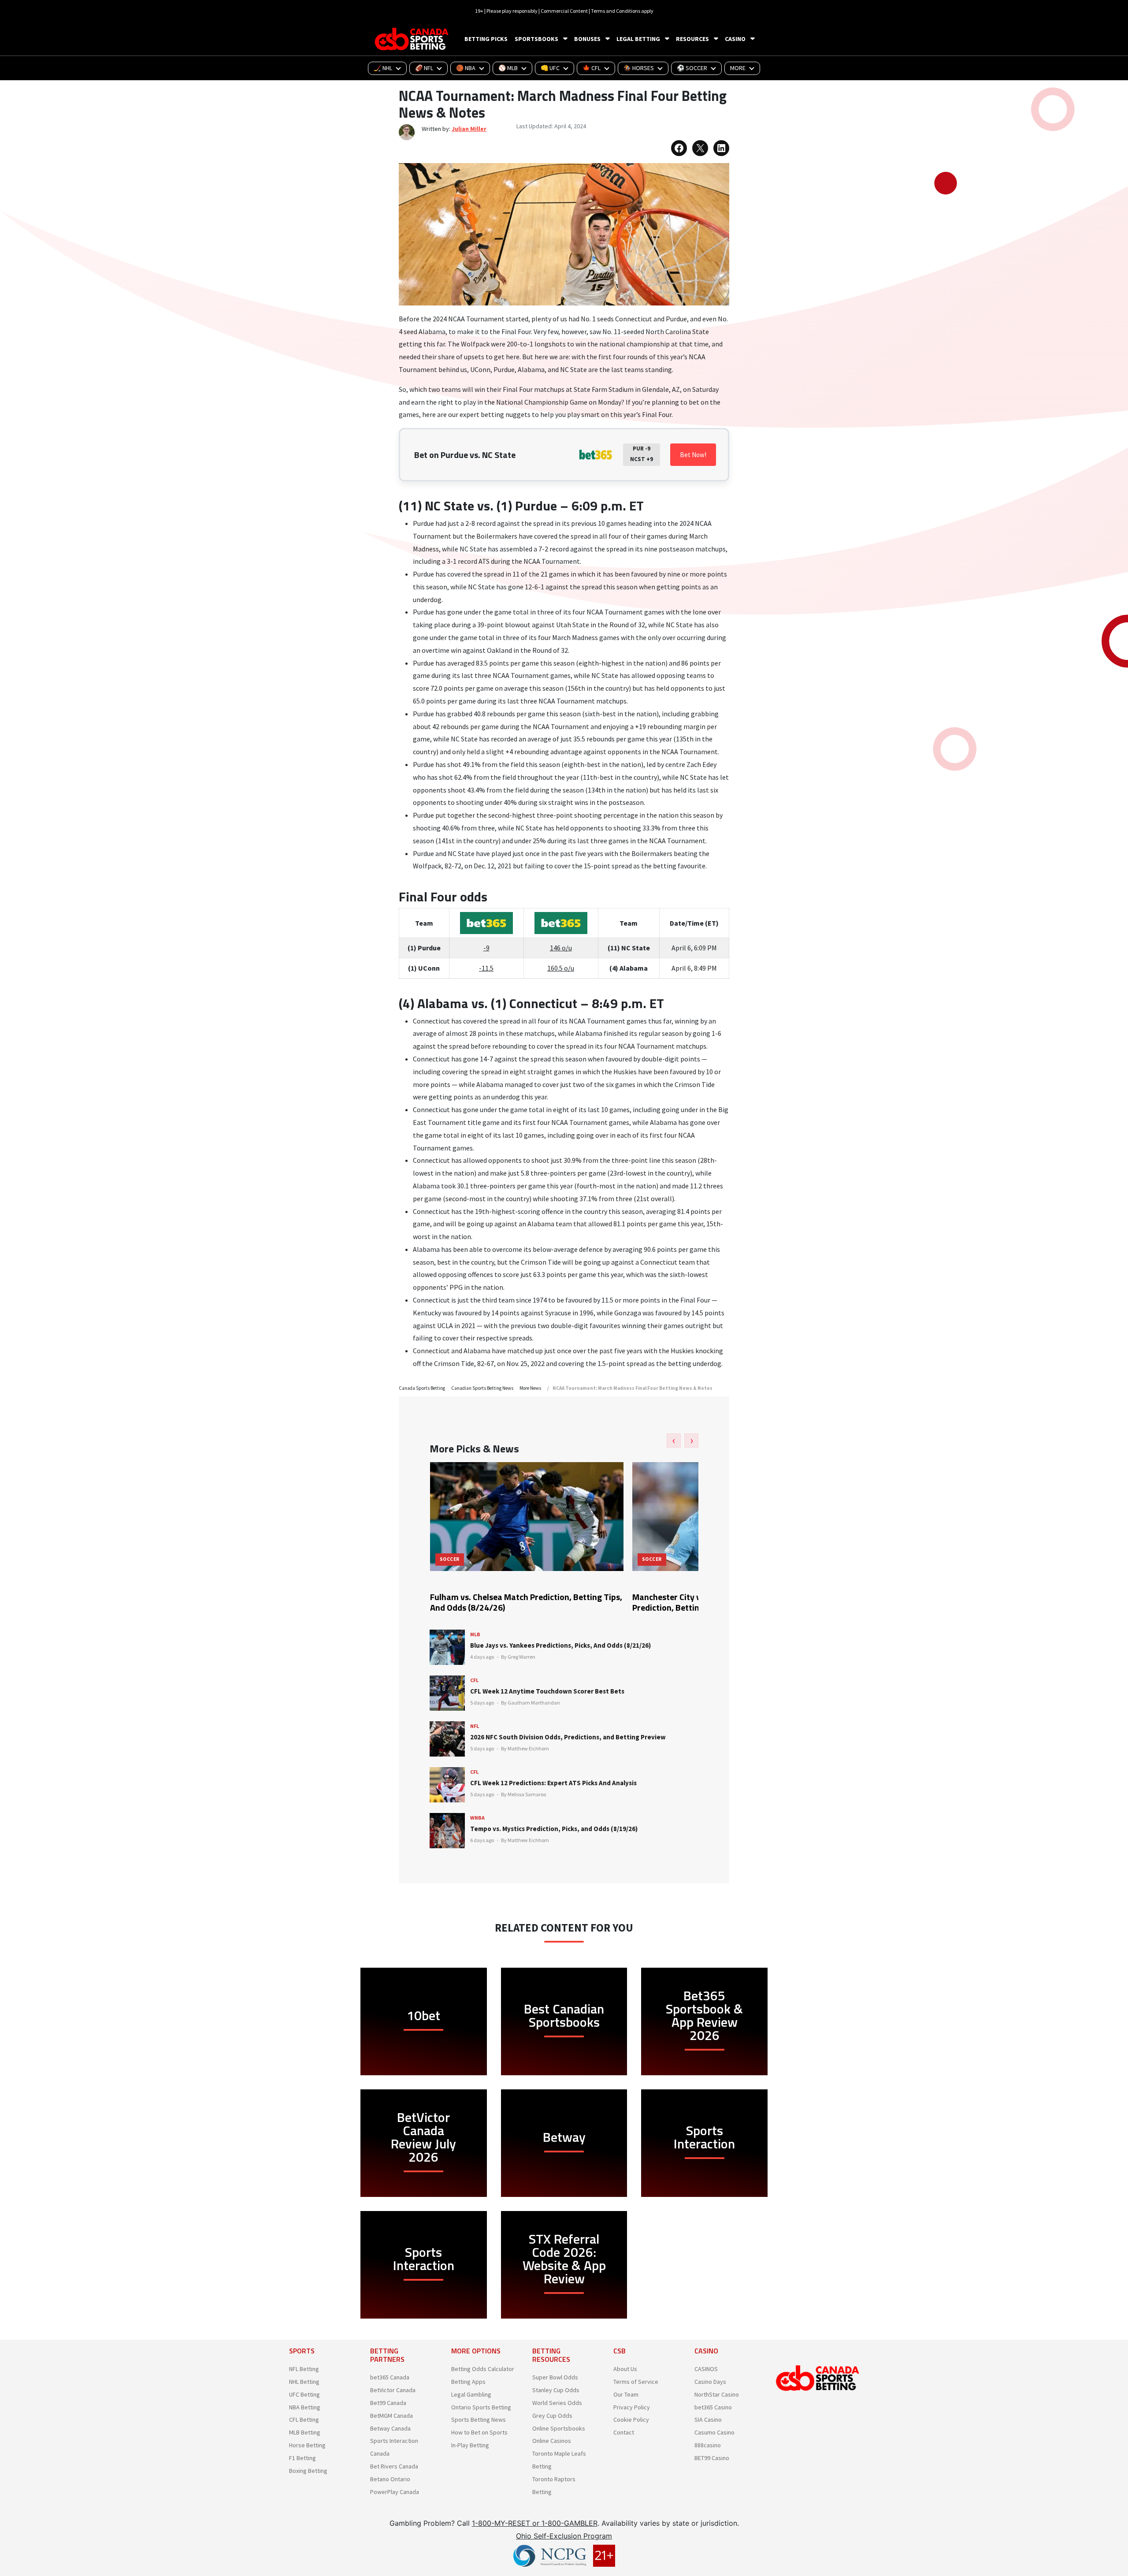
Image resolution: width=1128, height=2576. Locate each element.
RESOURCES (692, 39)
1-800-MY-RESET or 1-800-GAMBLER (535, 2523)
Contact (624, 2432)
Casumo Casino (714, 2432)
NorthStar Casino (717, 2394)
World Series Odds (557, 2403)
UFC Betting (304, 2394)
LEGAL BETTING (638, 39)
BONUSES (587, 39)
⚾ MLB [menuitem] (508, 68)
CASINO (735, 39)
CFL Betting (304, 2420)
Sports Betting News (479, 2420)
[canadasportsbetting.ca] (413, 39)
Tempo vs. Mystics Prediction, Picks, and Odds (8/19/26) (554, 1829)
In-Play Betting (470, 2445)
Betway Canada (390, 2428)
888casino (708, 2445)
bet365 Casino (713, 2407)
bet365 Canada (390, 2377)
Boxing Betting (308, 2471)
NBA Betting (305, 2407)
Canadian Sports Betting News (482, 1388)
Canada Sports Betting (422, 1388)
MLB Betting (305, 2432)
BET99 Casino (712, 2458)
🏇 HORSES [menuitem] (639, 68)
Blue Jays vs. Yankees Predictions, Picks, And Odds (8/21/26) (560, 1645)
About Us (625, 2369)
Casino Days (710, 2382)
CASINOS (706, 2369)
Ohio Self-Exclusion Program (564, 2536)
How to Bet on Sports (479, 2432)
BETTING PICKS (486, 39)
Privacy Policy (632, 2407)
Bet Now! (693, 455)
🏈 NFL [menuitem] (424, 68)
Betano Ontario (390, 2479)
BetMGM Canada (391, 2416)
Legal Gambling (471, 2394)
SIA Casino (708, 2420)
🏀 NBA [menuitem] (466, 68)
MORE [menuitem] (738, 68)
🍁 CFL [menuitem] (592, 68)
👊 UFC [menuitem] (550, 68)
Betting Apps (468, 2382)
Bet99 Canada (388, 2403)
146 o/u (561, 948)
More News (530, 1388)
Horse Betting (307, 2445)
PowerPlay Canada (395, 2492)
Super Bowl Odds (555, 2377)
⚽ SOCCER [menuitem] (692, 68)
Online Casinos (552, 2441)
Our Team (626, 2394)
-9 (486, 948)
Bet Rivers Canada (394, 2466)
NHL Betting (304, 2382)
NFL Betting (304, 2369)
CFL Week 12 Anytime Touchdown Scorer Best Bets (547, 1691)
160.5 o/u (561, 968)
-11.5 (486, 968)
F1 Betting (302, 2458)
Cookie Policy (631, 2420)
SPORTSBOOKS (536, 39)
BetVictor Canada (393, 2390)
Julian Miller (469, 129)
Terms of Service (636, 2382)
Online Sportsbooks (559, 2428)
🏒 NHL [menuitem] (383, 68)
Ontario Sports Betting (481, 2407)
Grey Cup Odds (552, 2416)
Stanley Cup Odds (556, 2390)
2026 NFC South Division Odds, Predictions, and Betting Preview (568, 1737)
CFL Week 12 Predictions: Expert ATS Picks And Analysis (553, 1783)
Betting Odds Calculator (483, 2369)
